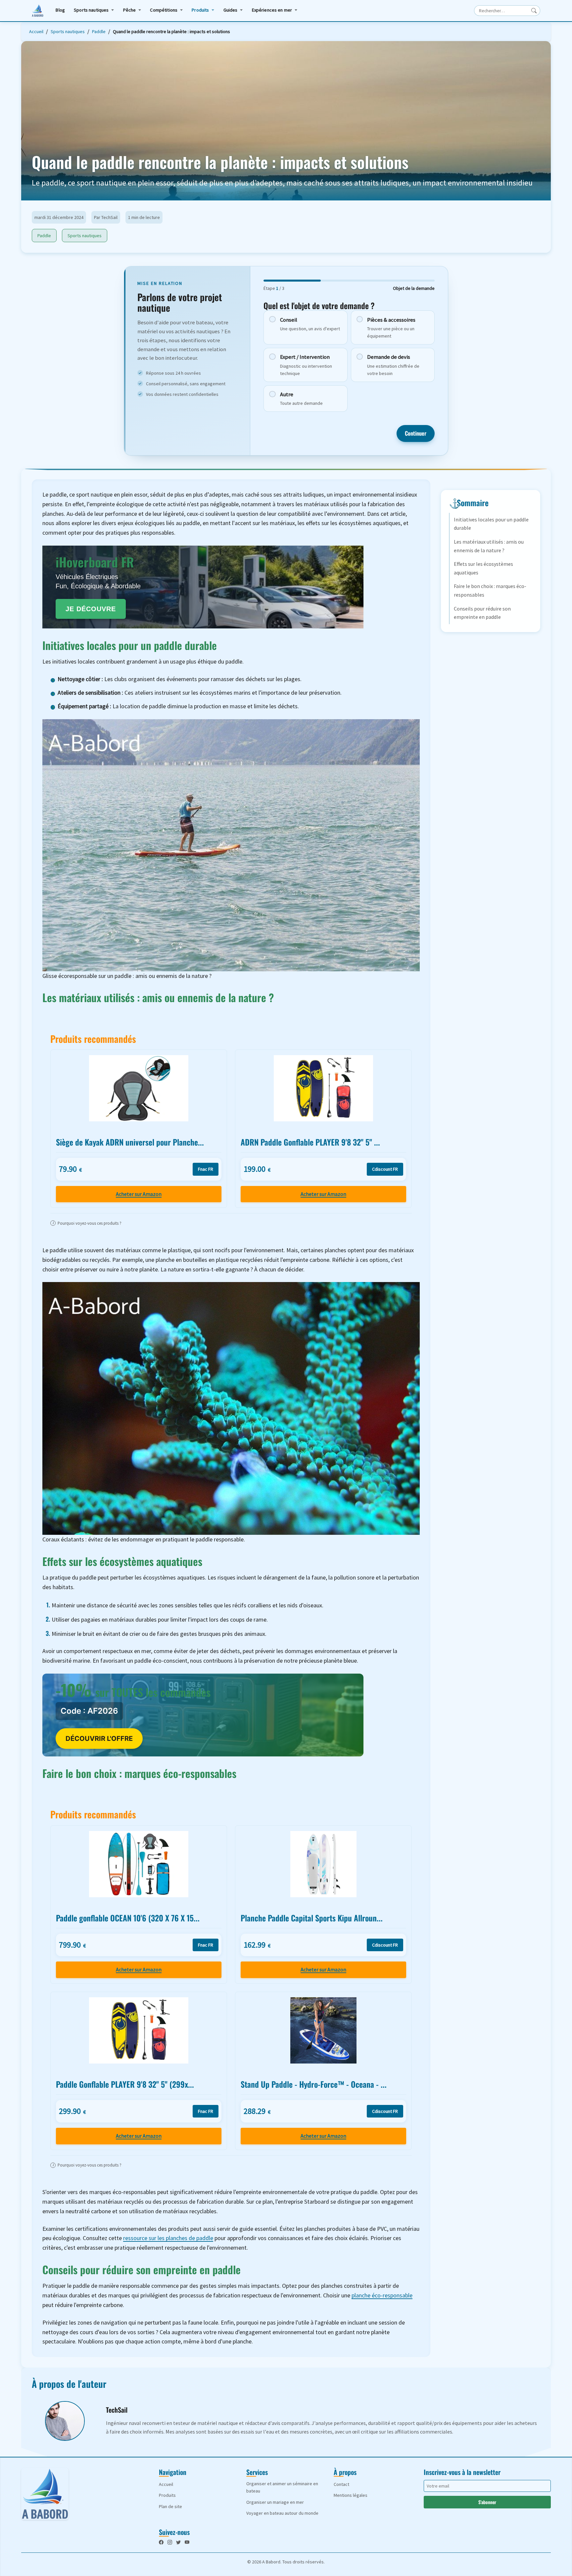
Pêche (130, 10)
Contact (341, 2484)
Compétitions (164, 10)
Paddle (99, 31)
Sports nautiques (91, 10)
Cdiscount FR (385, 1169)
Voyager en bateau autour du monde (282, 2513)
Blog (60, 10)
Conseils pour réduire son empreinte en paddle (482, 613)
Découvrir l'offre (99, 1739)
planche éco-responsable (382, 2295)
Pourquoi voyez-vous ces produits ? (87, 1223)
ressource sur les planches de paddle (168, 2238)
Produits (200, 10)
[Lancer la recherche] (534, 11)
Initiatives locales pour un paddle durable (491, 524)
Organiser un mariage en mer (275, 2502)
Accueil (36, 31)
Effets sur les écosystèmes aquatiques (483, 568)
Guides (231, 10)
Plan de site (170, 2506)
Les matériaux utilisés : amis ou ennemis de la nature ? (489, 546)
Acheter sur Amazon (139, 1194)
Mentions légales (351, 2495)
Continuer (416, 433)
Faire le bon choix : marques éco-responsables (490, 590)
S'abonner (487, 2502)
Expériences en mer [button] (272, 10)
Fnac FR (206, 1169)
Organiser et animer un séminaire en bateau (282, 2487)
